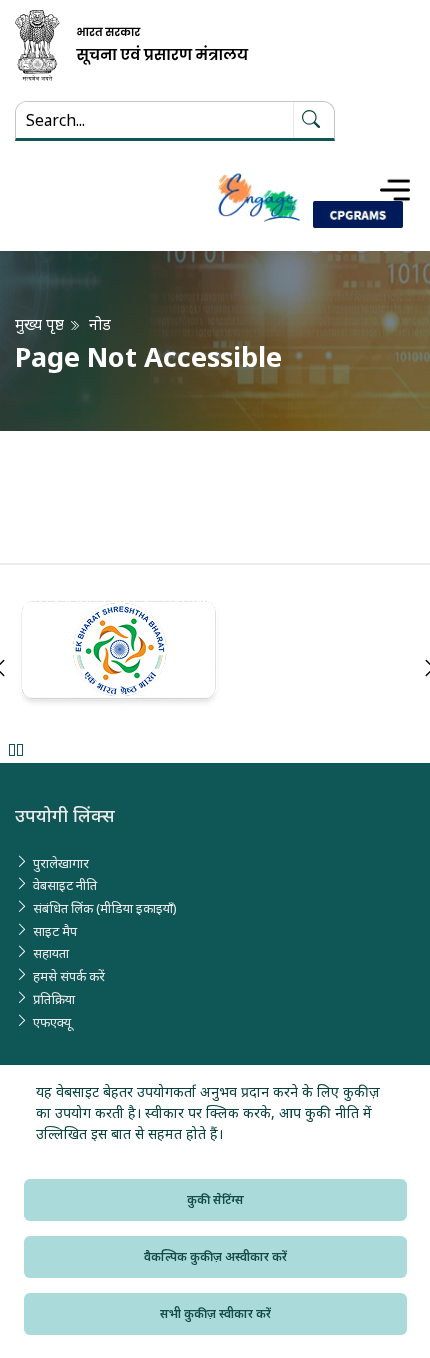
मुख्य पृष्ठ (39, 324)
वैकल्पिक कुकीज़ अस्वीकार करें (215, 1256)
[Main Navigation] (395, 190)
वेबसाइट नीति (65, 885)
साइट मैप (55, 931)
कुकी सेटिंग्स (215, 1199)
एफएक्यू (52, 1022)
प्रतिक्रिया (54, 999)
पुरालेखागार (61, 863)
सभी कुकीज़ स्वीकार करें (215, 1313)
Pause (15, 749)
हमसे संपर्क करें (69, 976)
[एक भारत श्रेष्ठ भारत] (215, 654)
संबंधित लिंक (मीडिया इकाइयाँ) (105, 908)
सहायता (51, 953)
